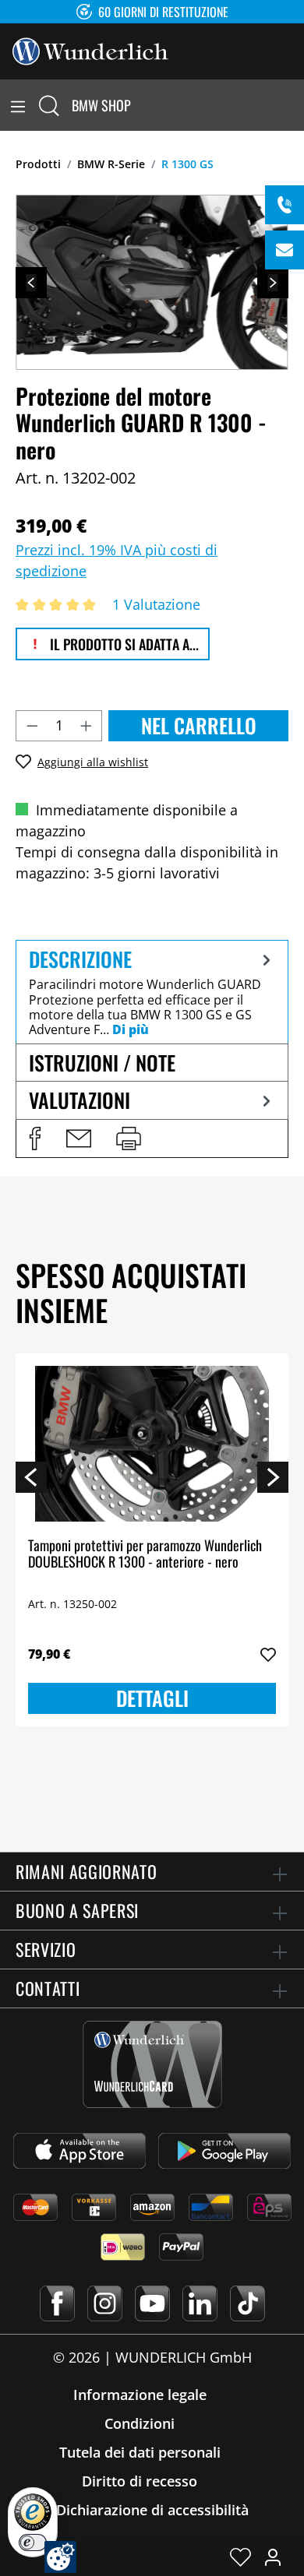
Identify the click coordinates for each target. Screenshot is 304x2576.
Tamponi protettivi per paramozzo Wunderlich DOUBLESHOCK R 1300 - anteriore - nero (145, 1555)
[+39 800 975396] (285, 205)
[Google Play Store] (224, 2151)
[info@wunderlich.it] (285, 250)
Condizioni (140, 2423)
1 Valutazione (156, 604)
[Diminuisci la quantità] (32, 726)
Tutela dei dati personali (140, 2452)
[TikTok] (247, 2303)
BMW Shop (101, 105)
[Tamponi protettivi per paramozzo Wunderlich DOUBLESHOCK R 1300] (152, 1444)
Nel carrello (199, 725)
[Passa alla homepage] (90, 50)
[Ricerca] (49, 105)
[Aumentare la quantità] (87, 726)
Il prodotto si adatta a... (123, 644)
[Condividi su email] (79, 1138)
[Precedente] (31, 283)
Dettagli (152, 1698)
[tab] (152, 992)
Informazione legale (140, 2395)
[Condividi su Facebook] (35, 1138)
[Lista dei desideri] (240, 2557)
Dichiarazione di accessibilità (152, 2510)
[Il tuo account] (273, 2557)
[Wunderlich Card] (152, 2064)
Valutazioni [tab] (80, 1100)
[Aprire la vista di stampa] (129, 1138)
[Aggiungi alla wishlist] (268, 1655)
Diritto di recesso (140, 2481)
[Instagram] (105, 2303)
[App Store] (80, 2151)
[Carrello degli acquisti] (295, 105)
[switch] (33, 2543)
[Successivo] (273, 283)
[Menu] (18, 105)
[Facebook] (57, 2303)
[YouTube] (152, 2303)
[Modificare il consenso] (60, 2557)
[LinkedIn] (200, 2303)
